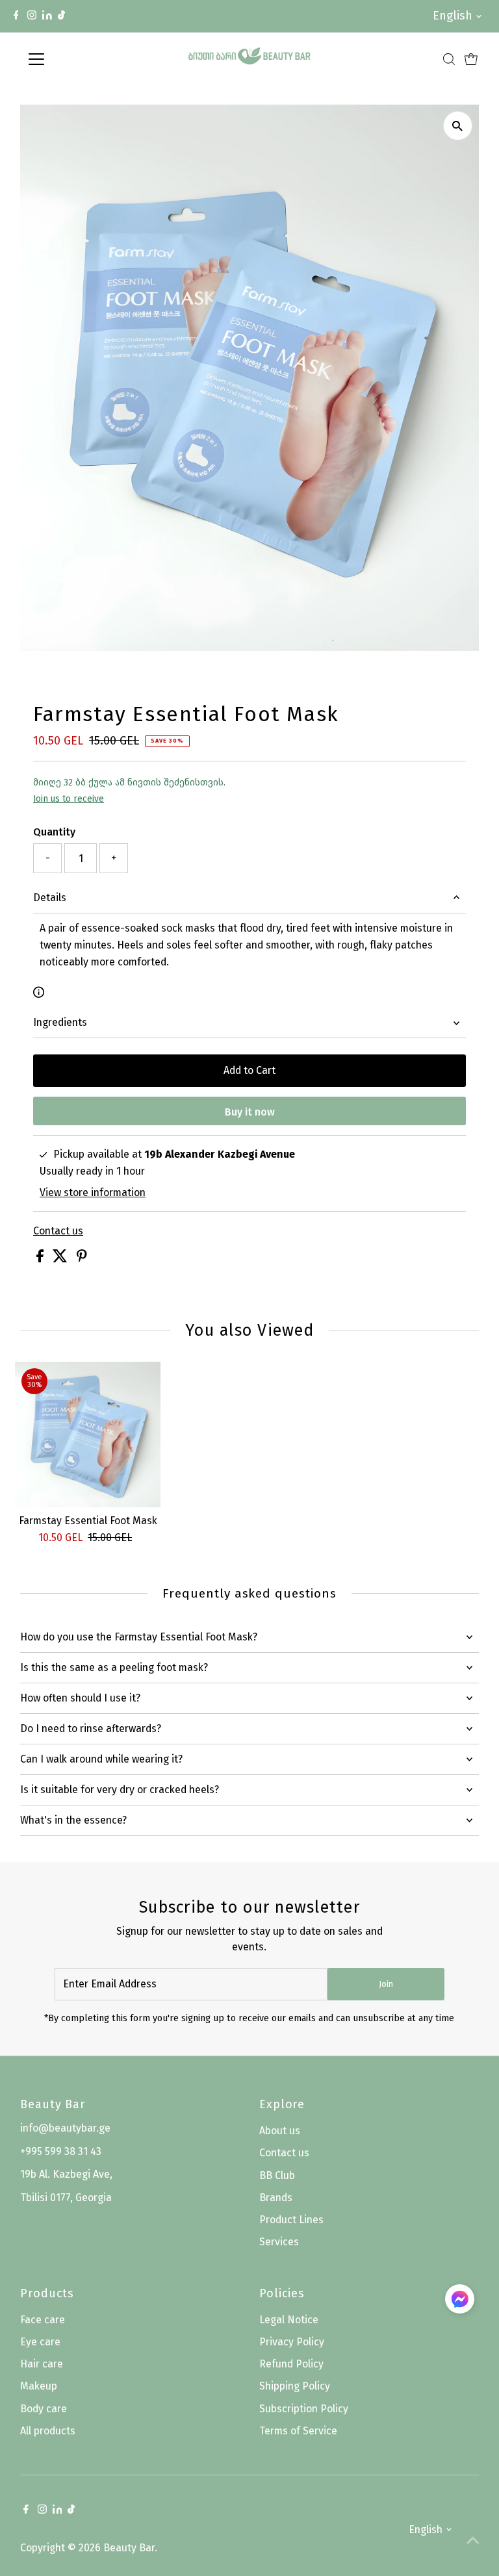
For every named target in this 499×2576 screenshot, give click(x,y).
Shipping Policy (295, 2386)
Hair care (42, 2364)
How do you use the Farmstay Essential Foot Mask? (139, 1637)
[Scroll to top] (473, 2540)
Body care (44, 2409)
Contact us (58, 1231)
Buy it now (250, 1112)
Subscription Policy (304, 2409)
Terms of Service (298, 2431)
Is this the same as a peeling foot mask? (114, 1667)
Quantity (54, 832)
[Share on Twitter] (61, 1259)
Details (50, 898)
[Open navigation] (74, 59)
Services (279, 2242)
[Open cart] (471, 59)
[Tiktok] (61, 16)
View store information (93, 1193)
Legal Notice (289, 2320)
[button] (460, 2302)
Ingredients (60, 1022)
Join (386, 1984)
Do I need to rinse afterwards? (91, 1728)
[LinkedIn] (48, 16)
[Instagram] (32, 16)
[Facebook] (16, 16)
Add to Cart (249, 1070)
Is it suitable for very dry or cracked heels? (120, 1790)
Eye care (40, 2342)
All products (48, 2431)
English (453, 16)
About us (280, 2131)
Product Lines (291, 2220)
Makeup (39, 2386)
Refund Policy (291, 2364)
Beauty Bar (129, 2548)
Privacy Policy (292, 2342)
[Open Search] (449, 59)
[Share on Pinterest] (82, 1259)
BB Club (277, 2175)
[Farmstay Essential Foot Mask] (88, 1435)
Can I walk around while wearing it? (101, 1759)
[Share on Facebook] (41, 1259)
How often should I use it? (80, 1698)
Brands (276, 2198)
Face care (43, 2320)
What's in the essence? (73, 1820)
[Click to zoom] (458, 126)
